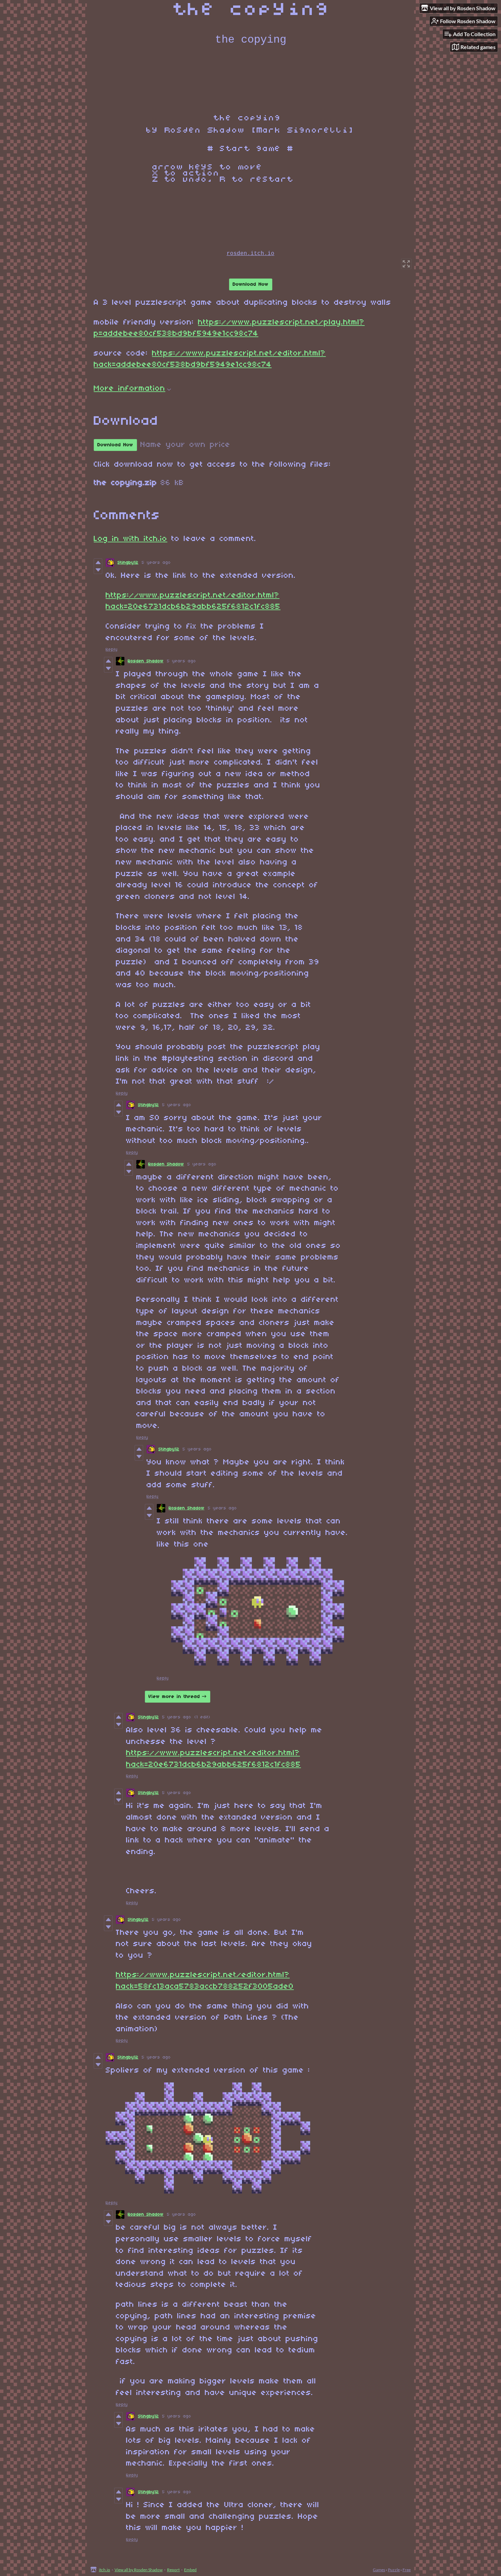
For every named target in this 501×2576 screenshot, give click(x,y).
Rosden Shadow (146, 661)
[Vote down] (98, 570)
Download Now (251, 284)
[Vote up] (98, 562)
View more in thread (174, 1697)
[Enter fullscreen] (406, 264)
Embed (190, 2570)
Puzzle (394, 2570)
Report (173, 2570)
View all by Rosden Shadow (139, 2570)
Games (379, 2570)
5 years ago (156, 563)
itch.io (104, 2570)
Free (407, 2570)
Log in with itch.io (131, 539)
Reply (112, 650)
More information (130, 389)
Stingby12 (128, 563)
